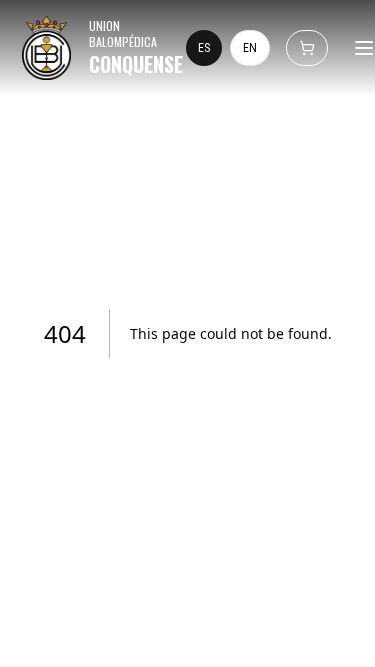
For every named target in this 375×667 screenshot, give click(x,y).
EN (250, 48)
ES (204, 48)
